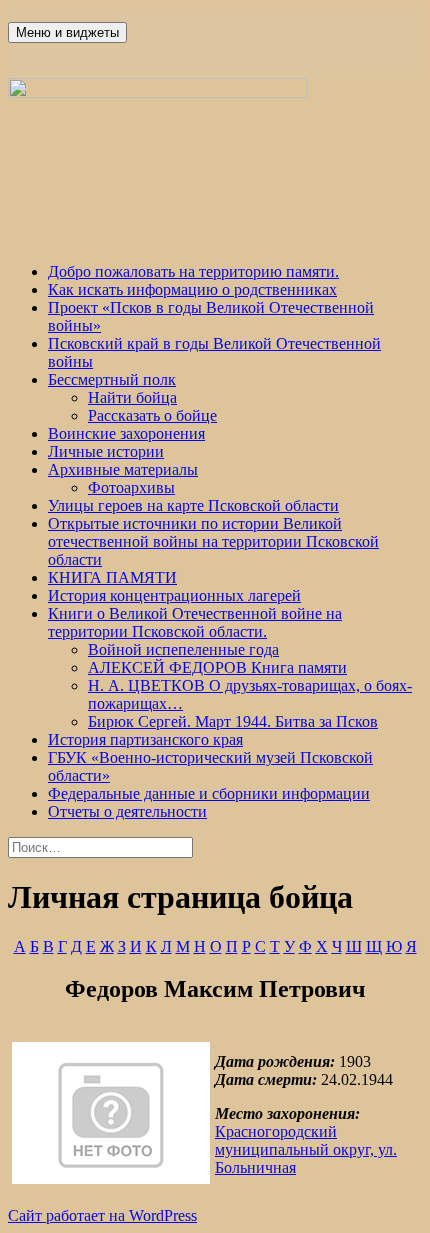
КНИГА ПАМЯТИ (112, 577)
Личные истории (106, 451)
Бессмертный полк (112, 379)
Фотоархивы (131, 487)
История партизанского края (145, 739)
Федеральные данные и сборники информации (209, 793)
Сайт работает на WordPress (102, 1215)
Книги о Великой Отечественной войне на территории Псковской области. (195, 622)
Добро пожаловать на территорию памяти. (193, 271)
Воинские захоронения (126, 433)
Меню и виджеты (67, 32)
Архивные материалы (123, 469)
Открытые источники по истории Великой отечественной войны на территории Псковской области (213, 541)
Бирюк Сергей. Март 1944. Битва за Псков (233, 721)
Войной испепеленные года (183, 649)
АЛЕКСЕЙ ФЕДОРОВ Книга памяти (217, 667)
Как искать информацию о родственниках (192, 289)
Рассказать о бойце (152, 415)
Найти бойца (132, 397)
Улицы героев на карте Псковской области (193, 505)
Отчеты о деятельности (127, 811)
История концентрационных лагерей (174, 595)
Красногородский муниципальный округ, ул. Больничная (306, 1149)
